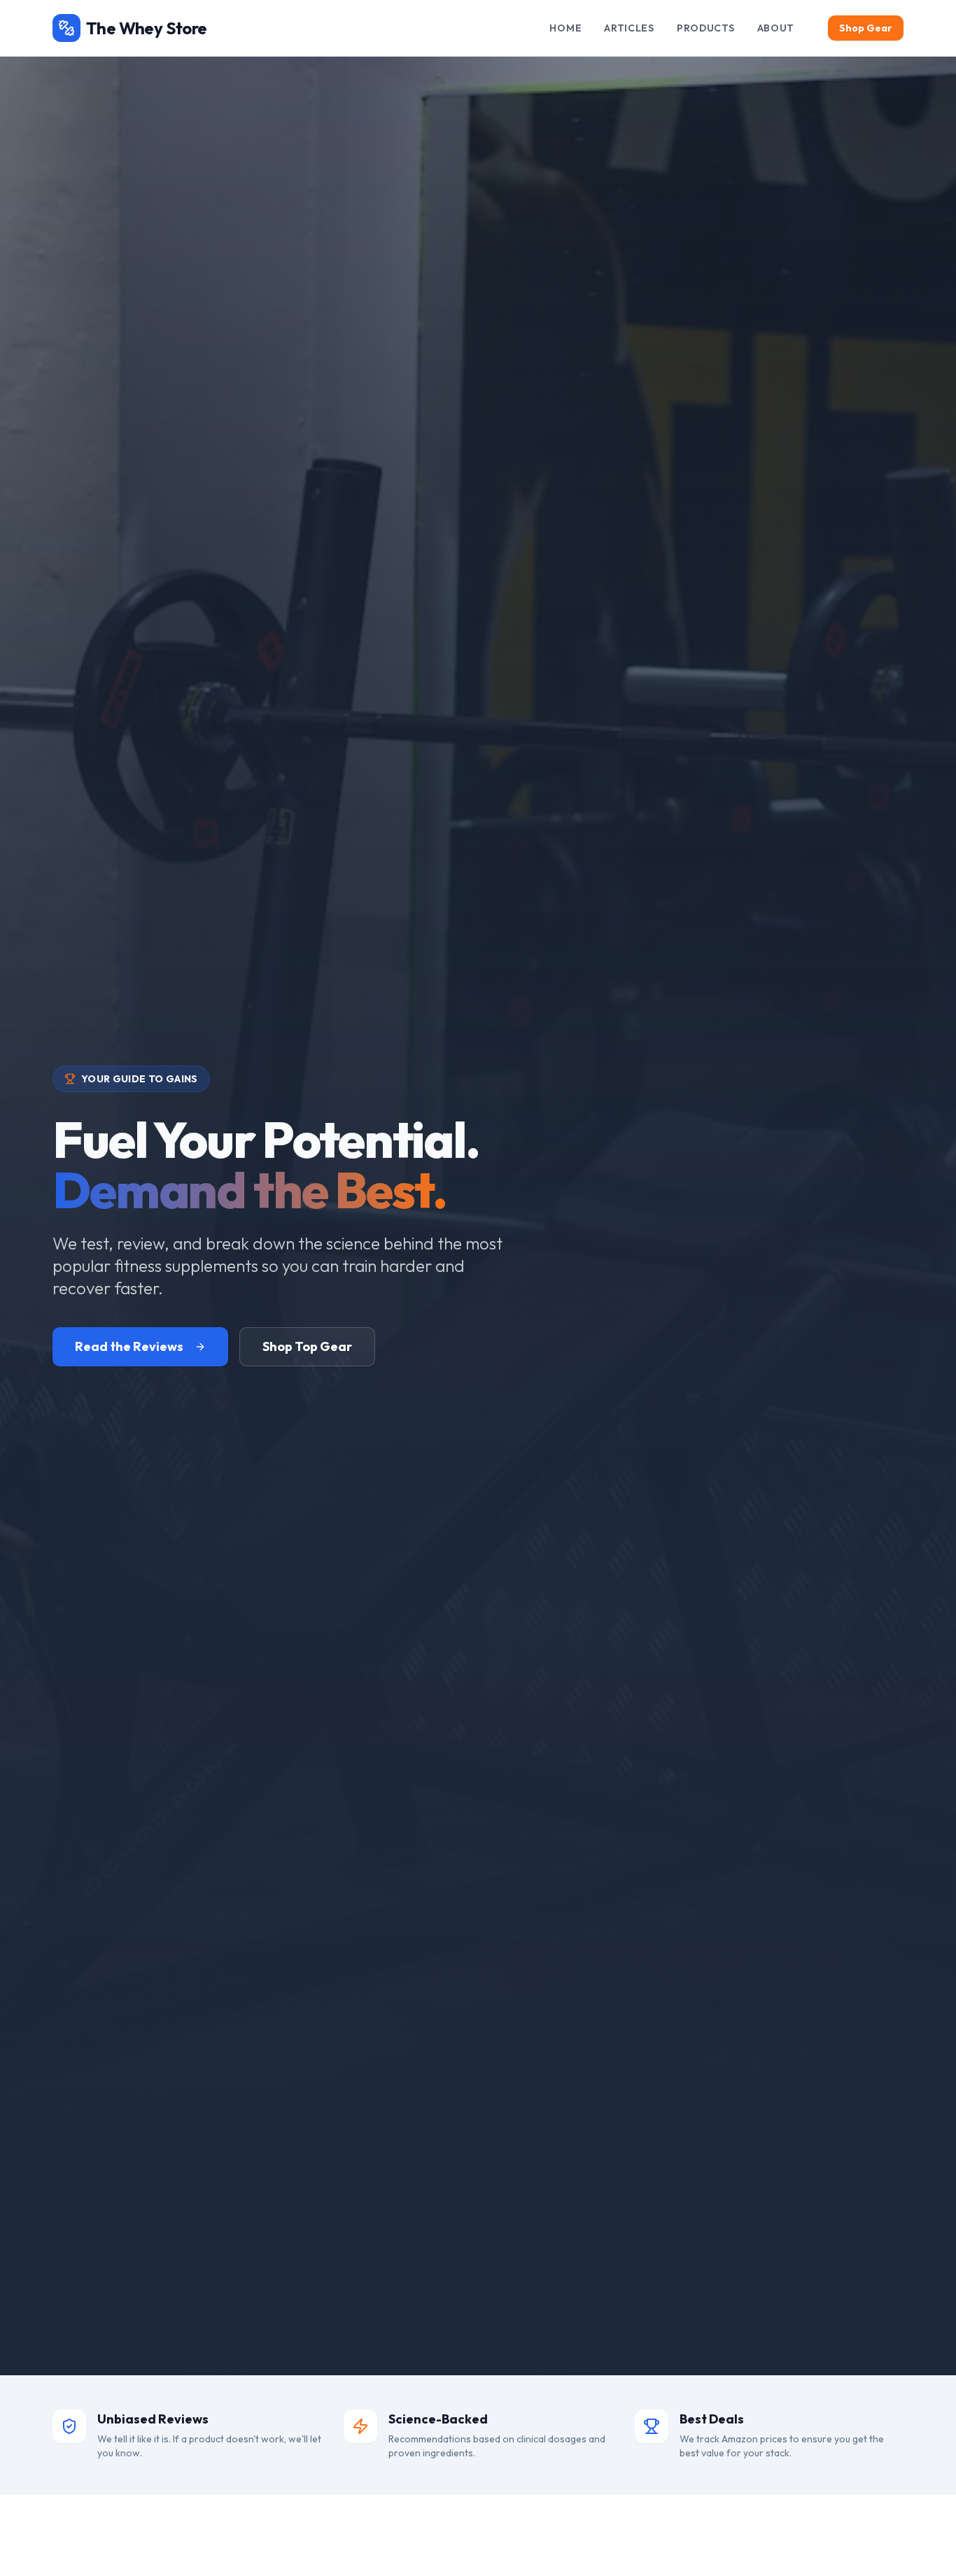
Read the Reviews (129, 1346)
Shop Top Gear (307, 1346)
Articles (629, 28)
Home (565, 28)
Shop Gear (866, 28)
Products (706, 28)
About (776, 28)
